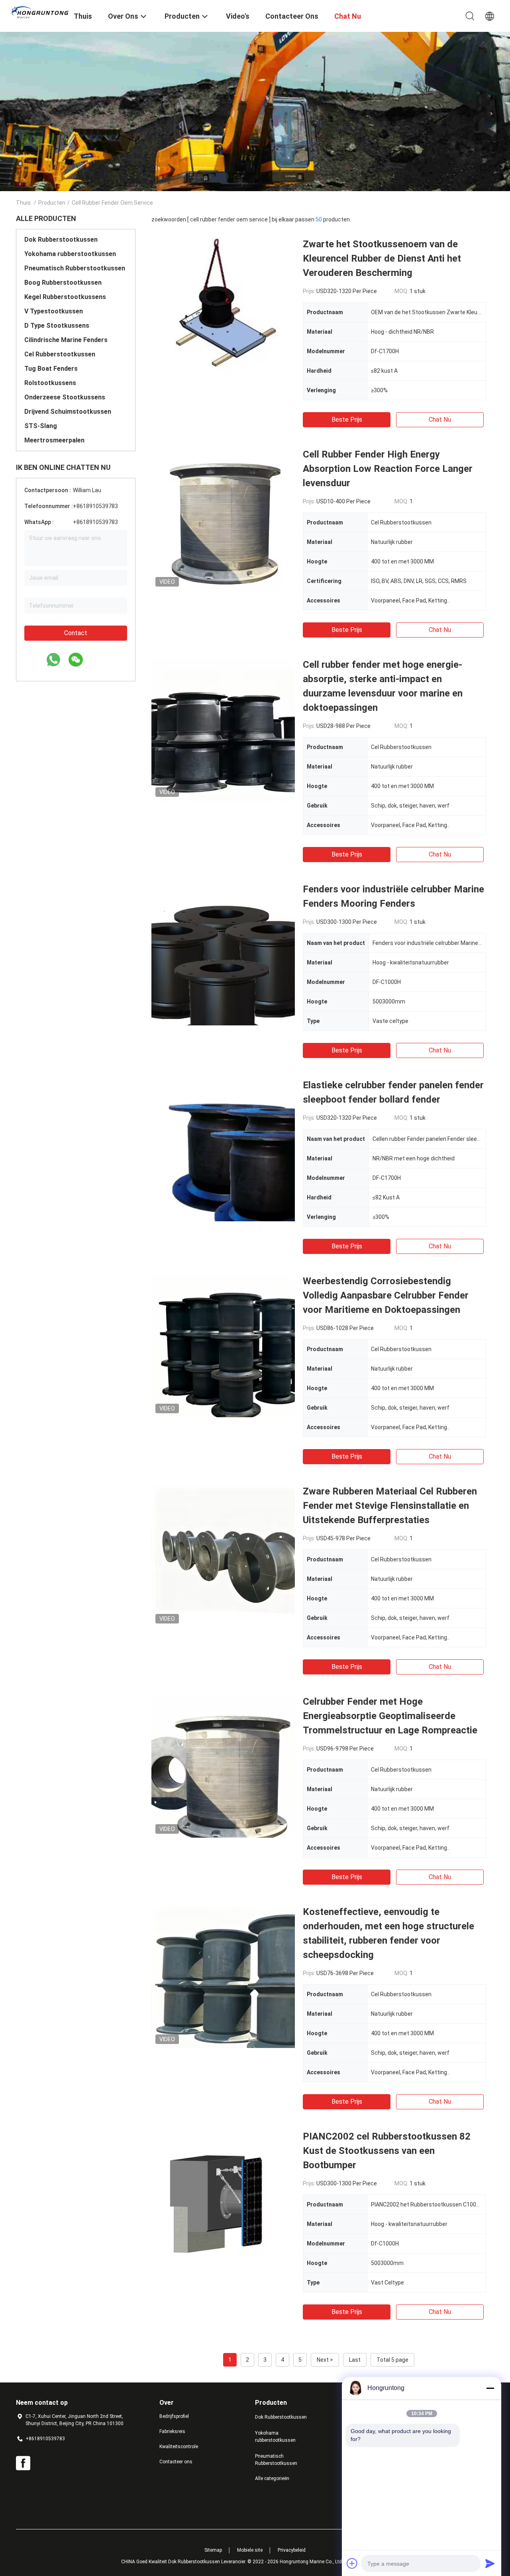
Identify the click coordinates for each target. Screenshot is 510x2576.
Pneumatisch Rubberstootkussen (75, 268)
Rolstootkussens (50, 383)
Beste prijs (347, 420)
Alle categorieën (272, 2478)
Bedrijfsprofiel (174, 2416)
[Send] (490, 2563)
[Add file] (352, 2563)
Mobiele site (250, 2550)
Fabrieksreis (172, 2431)
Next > (325, 2360)
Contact (76, 633)
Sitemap (213, 2550)
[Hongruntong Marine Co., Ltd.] (40, 12)
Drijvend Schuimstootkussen (68, 412)
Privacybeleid (292, 2550)
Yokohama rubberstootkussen (70, 254)
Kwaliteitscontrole (179, 2447)
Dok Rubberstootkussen (61, 240)
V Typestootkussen (54, 311)
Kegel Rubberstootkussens (65, 297)
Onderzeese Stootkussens (65, 397)
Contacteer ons (176, 2462)
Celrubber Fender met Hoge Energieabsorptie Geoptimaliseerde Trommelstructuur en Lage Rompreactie (390, 1716)
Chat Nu (440, 420)
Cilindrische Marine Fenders (66, 340)
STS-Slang (41, 426)
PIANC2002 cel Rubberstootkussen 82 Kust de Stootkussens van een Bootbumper (387, 2151)
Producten (52, 203)
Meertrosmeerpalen (54, 440)
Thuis (23, 203)
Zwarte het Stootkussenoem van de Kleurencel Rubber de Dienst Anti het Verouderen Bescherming (382, 258)
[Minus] (490, 2388)
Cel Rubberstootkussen (60, 354)
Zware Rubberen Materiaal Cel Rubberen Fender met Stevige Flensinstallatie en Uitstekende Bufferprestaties (390, 1506)
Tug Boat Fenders (51, 369)
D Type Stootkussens (57, 326)
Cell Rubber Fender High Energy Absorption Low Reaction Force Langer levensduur (388, 469)
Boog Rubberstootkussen (63, 283)
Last (355, 2360)
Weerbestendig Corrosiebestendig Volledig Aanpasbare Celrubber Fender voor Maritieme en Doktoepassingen (386, 1295)
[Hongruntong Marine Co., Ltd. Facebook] (23, 2463)
